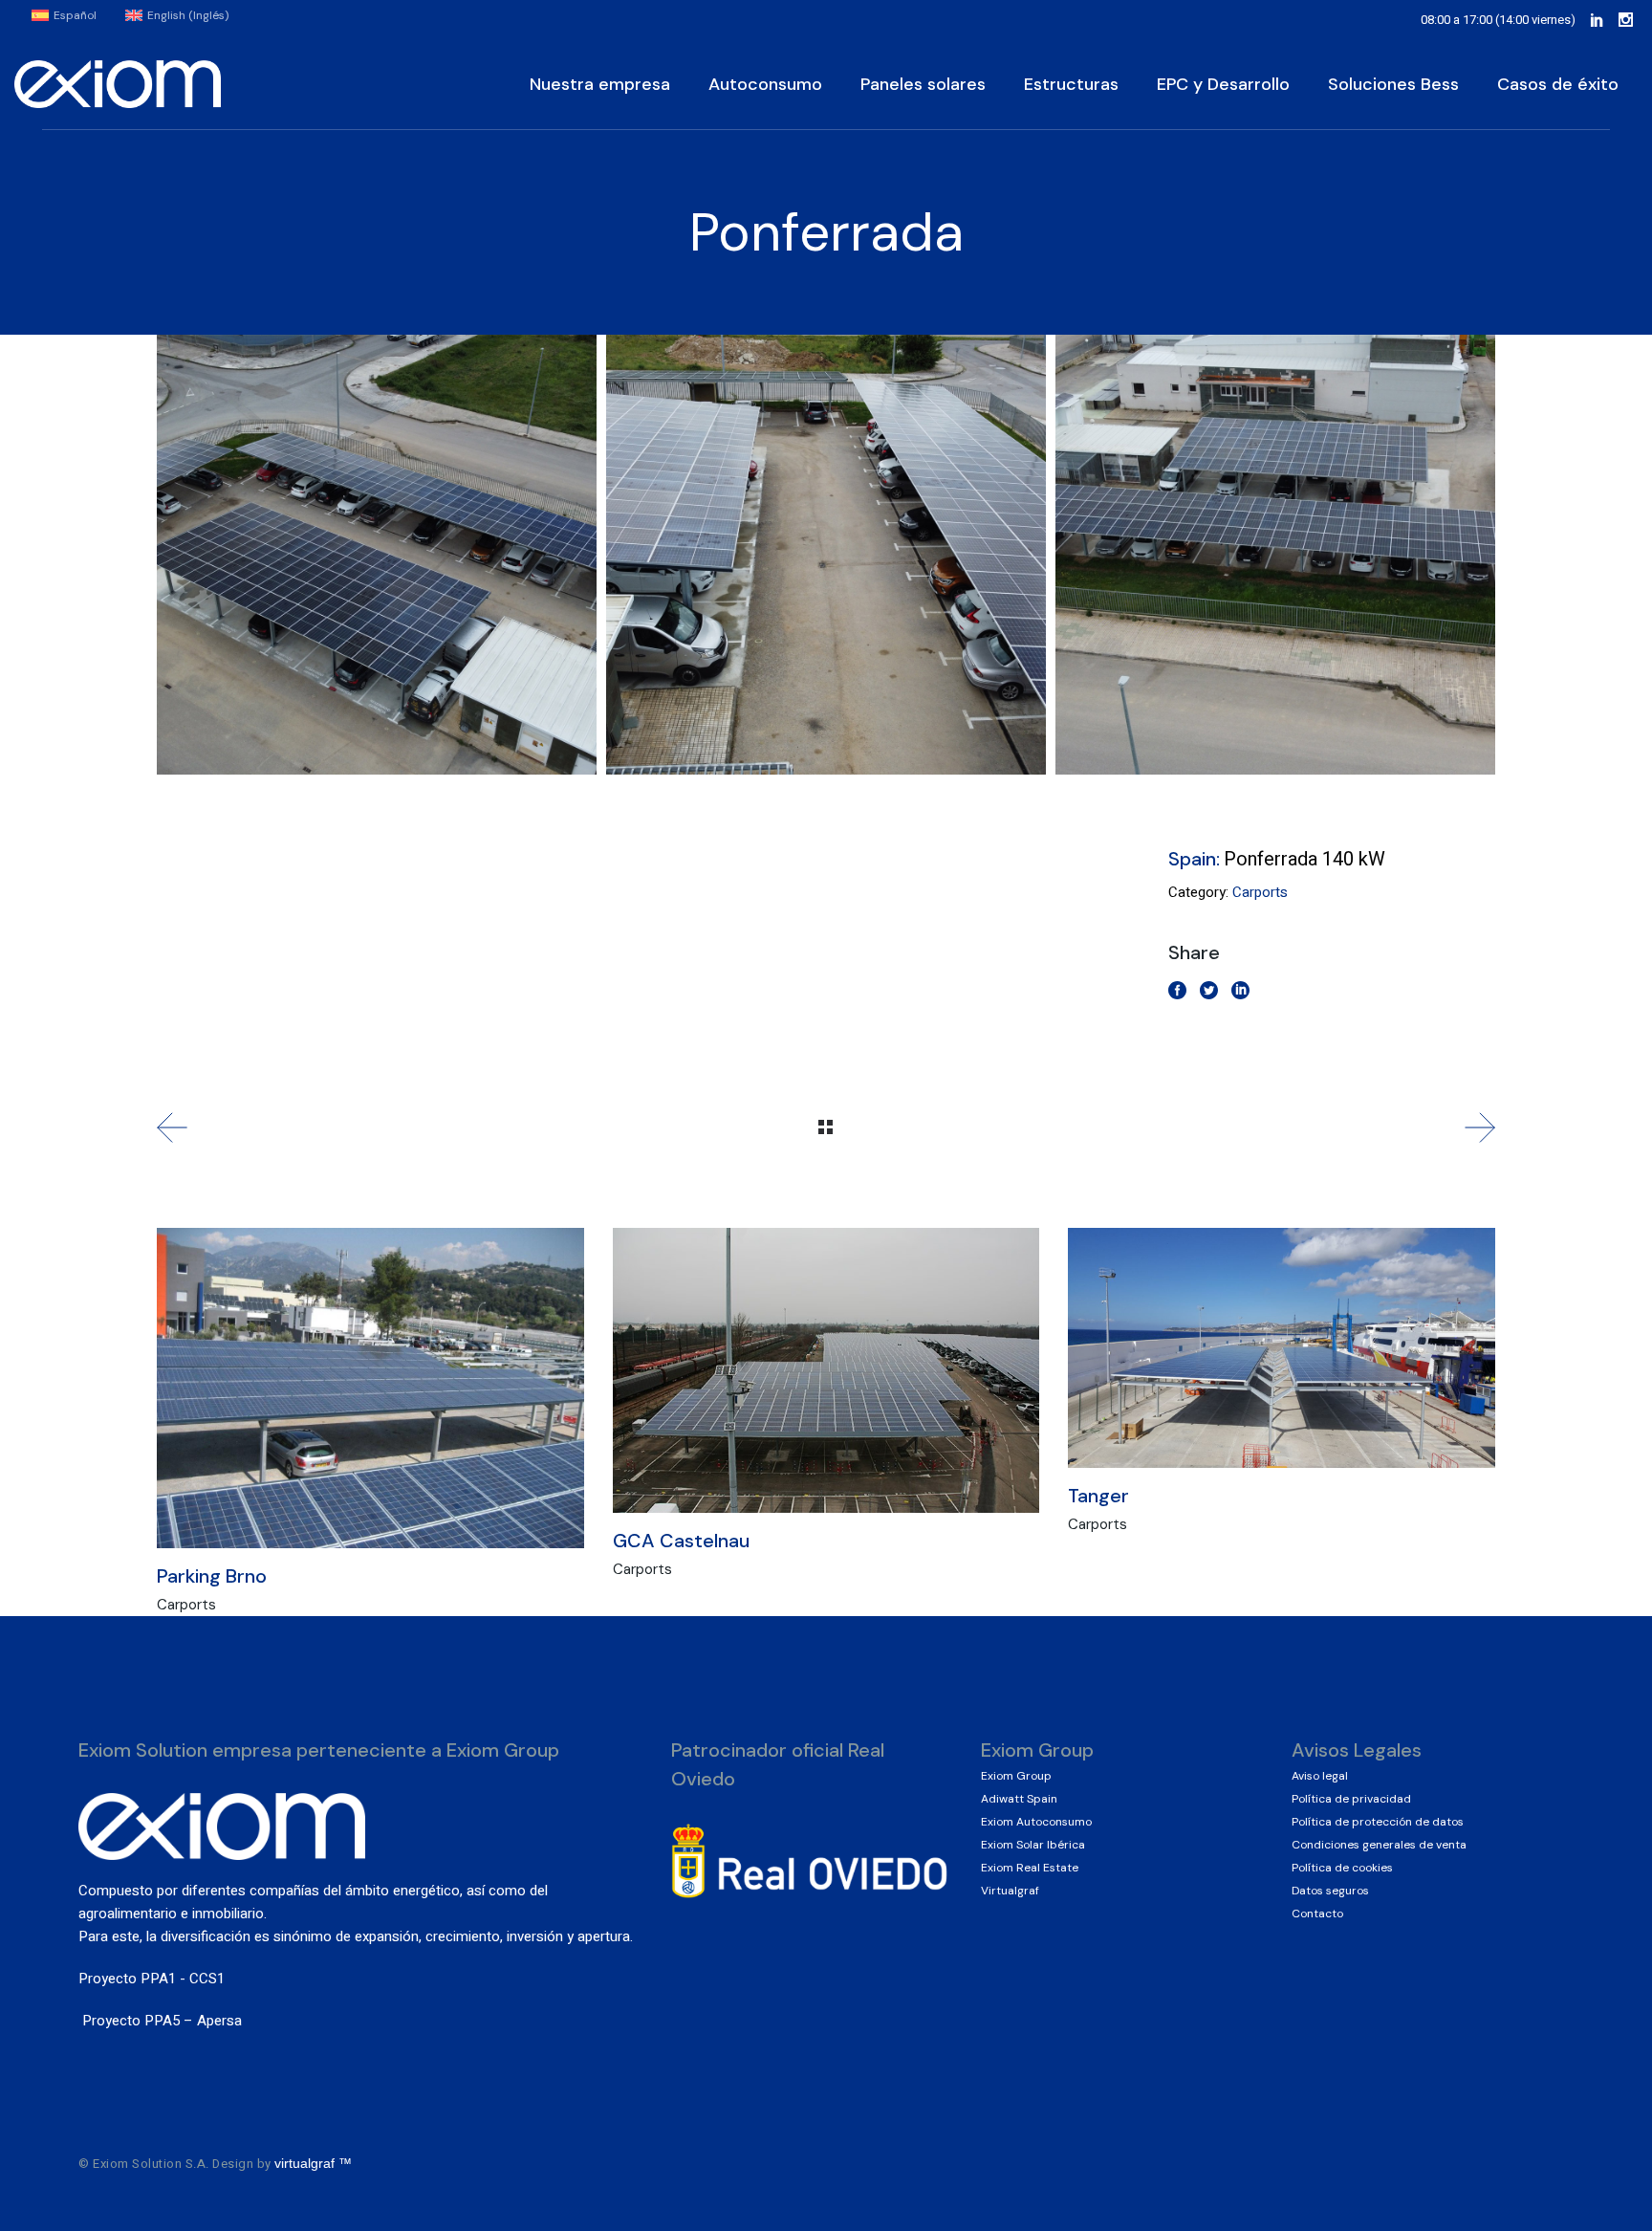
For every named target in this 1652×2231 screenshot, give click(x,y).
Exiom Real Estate (1030, 1868)
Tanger (1098, 1496)
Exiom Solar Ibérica (1033, 1845)
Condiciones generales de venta (1379, 1845)
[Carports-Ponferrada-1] (377, 555)
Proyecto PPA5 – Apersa (160, 2021)
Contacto (1317, 1914)
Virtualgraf (1010, 1891)
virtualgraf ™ (315, 2163)
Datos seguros (1330, 1891)
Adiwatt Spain (1019, 1799)
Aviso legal (1320, 1776)
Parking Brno (212, 1576)
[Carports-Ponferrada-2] (826, 555)
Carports (1260, 892)
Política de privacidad (1351, 1799)
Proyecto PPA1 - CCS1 (152, 1979)
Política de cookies (1342, 1868)
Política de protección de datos (1378, 1822)
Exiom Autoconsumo (1036, 1822)
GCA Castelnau (681, 1541)
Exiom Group (1016, 1776)
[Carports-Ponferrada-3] (1275, 555)
